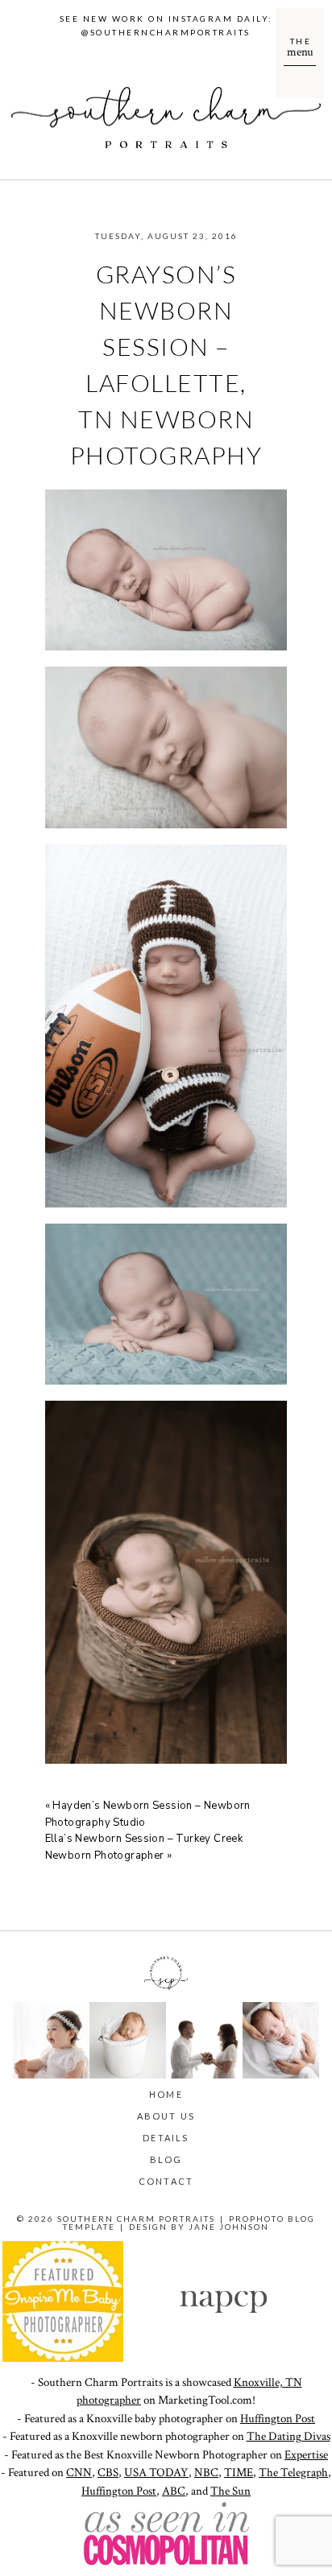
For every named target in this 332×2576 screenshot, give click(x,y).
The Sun (230, 2491)
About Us (166, 2116)
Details (166, 2138)
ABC (174, 2491)
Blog (166, 2159)
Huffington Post (278, 2419)
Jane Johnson (229, 2227)
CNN (79, 2473)
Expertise (306, 2455)
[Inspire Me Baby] (63, 2358)
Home (166, 2094)
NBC (206, 2473)
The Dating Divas (288, 2436)
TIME (239, 2473)
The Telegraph (293, 2473)
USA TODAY (156, 2473)
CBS (108, 2473)
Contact (166, 2181)
